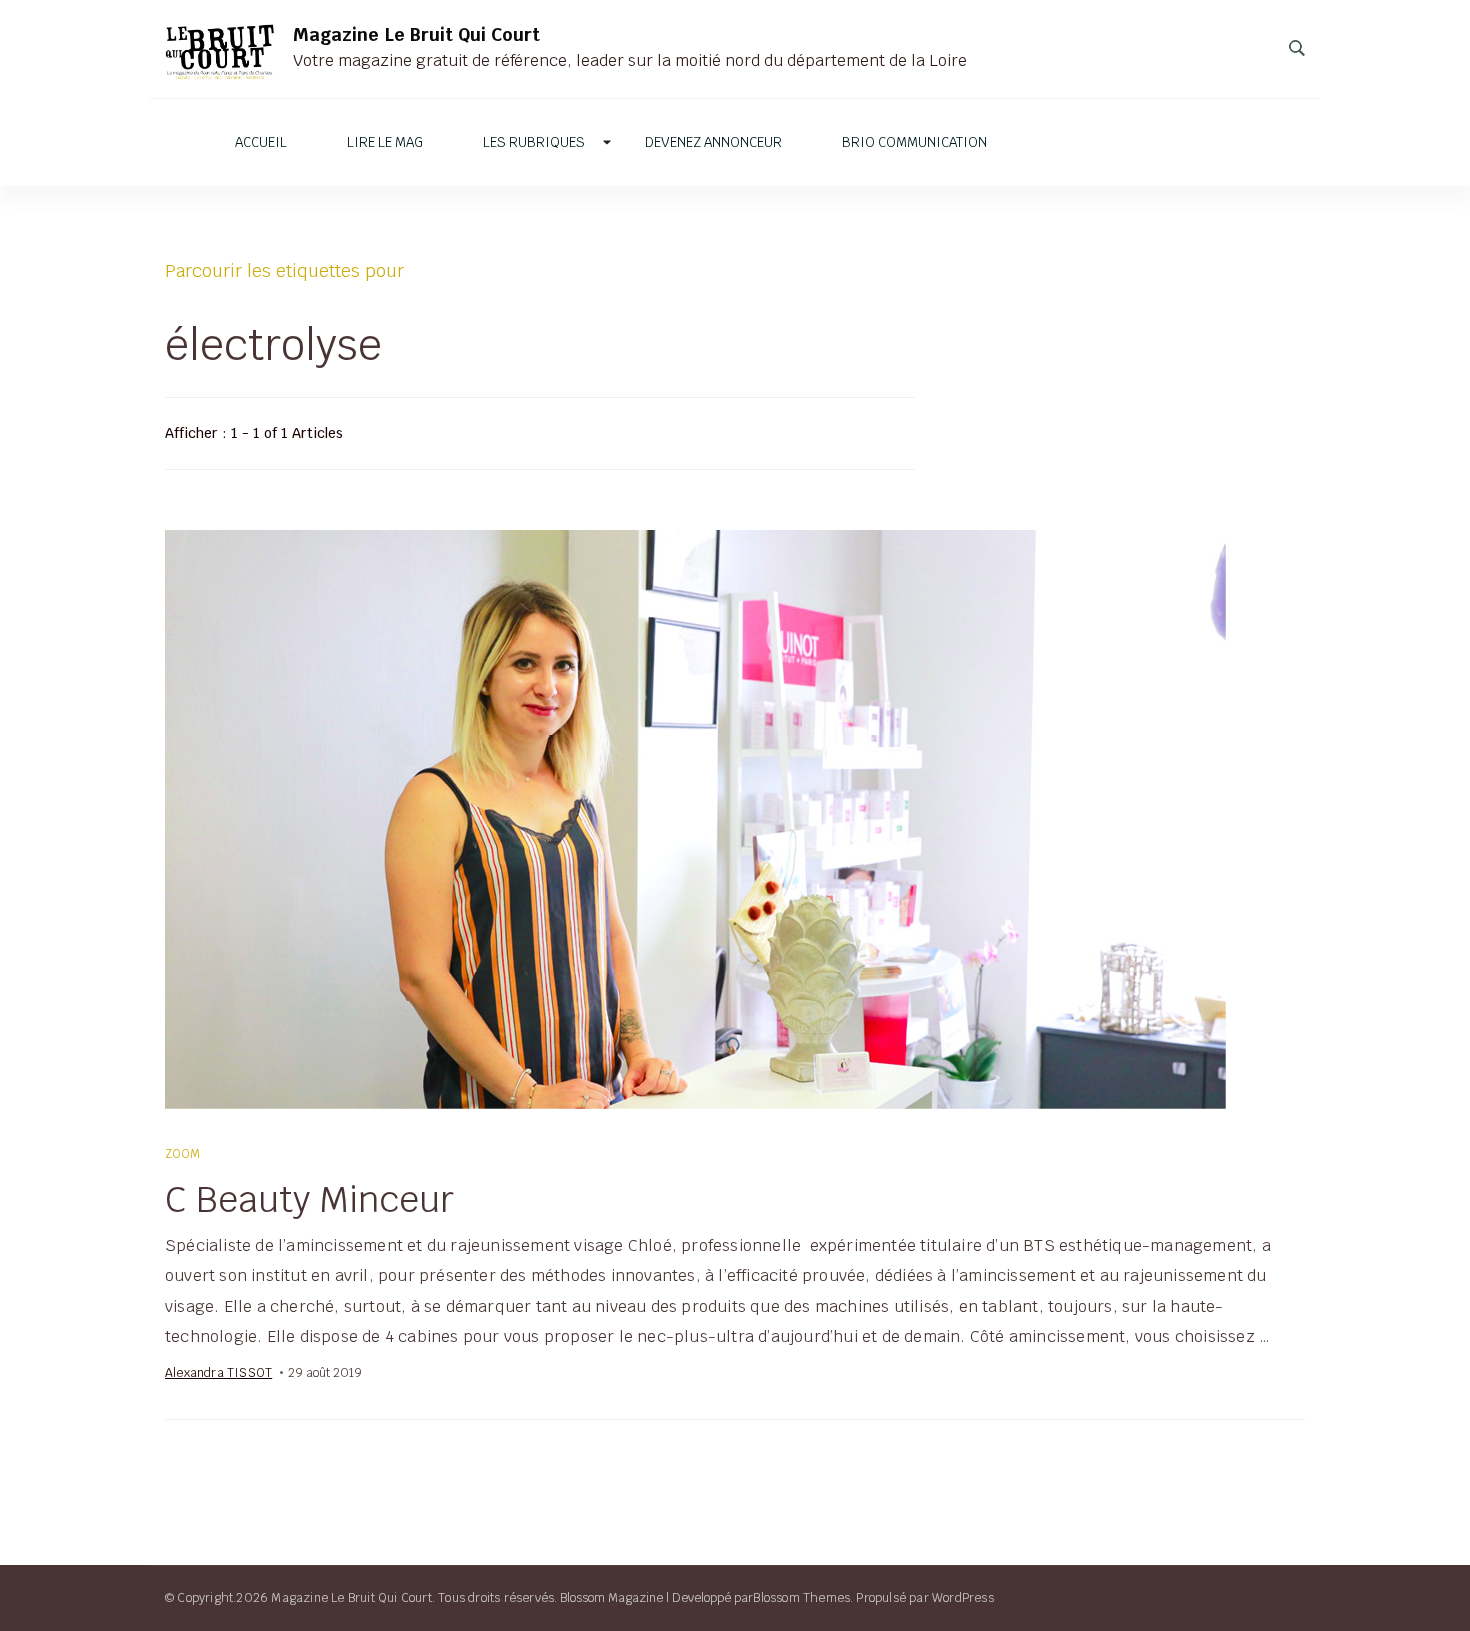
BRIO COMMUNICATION (914, 142)
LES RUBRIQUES (534, 142)
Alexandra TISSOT (218, 1372)
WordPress (963, 1597)
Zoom (183, 1153)
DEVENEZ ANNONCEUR (713, 142)
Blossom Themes (801, 1597)
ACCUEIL (261, 142)
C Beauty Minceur (309, 1199)
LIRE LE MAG (385, 142)
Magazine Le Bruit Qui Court (416, 34)
